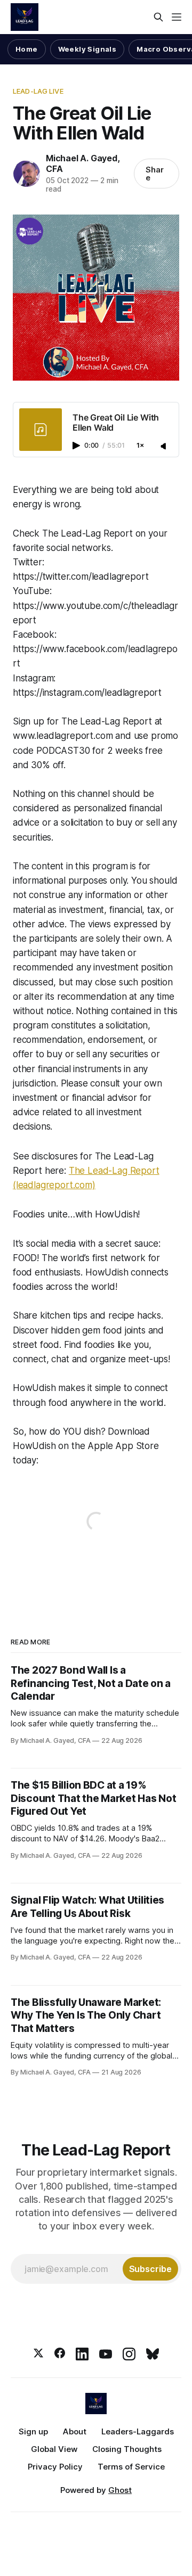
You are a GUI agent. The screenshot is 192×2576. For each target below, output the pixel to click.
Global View (54, 2449)
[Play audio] (77, 446)
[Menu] (177, 17)
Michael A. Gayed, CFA (83, 163)
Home (27, 49)
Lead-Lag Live (38, 91)
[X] (38, 2354)
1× (140, 446)
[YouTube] (106, 2354)
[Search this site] (158, 17)
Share (155, 174)
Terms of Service (131, 2467)
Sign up (33, 2431)
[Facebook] (60, 2354)
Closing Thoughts (127, 2449)
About (75, 2431)
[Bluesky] (153, 2354)
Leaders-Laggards (138, 2431)
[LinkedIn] (82, 2354)
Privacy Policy (55, 2467)
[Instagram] (129, 2354)
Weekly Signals (87, 49)
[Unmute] (164, 447)
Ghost (120, 2490)
